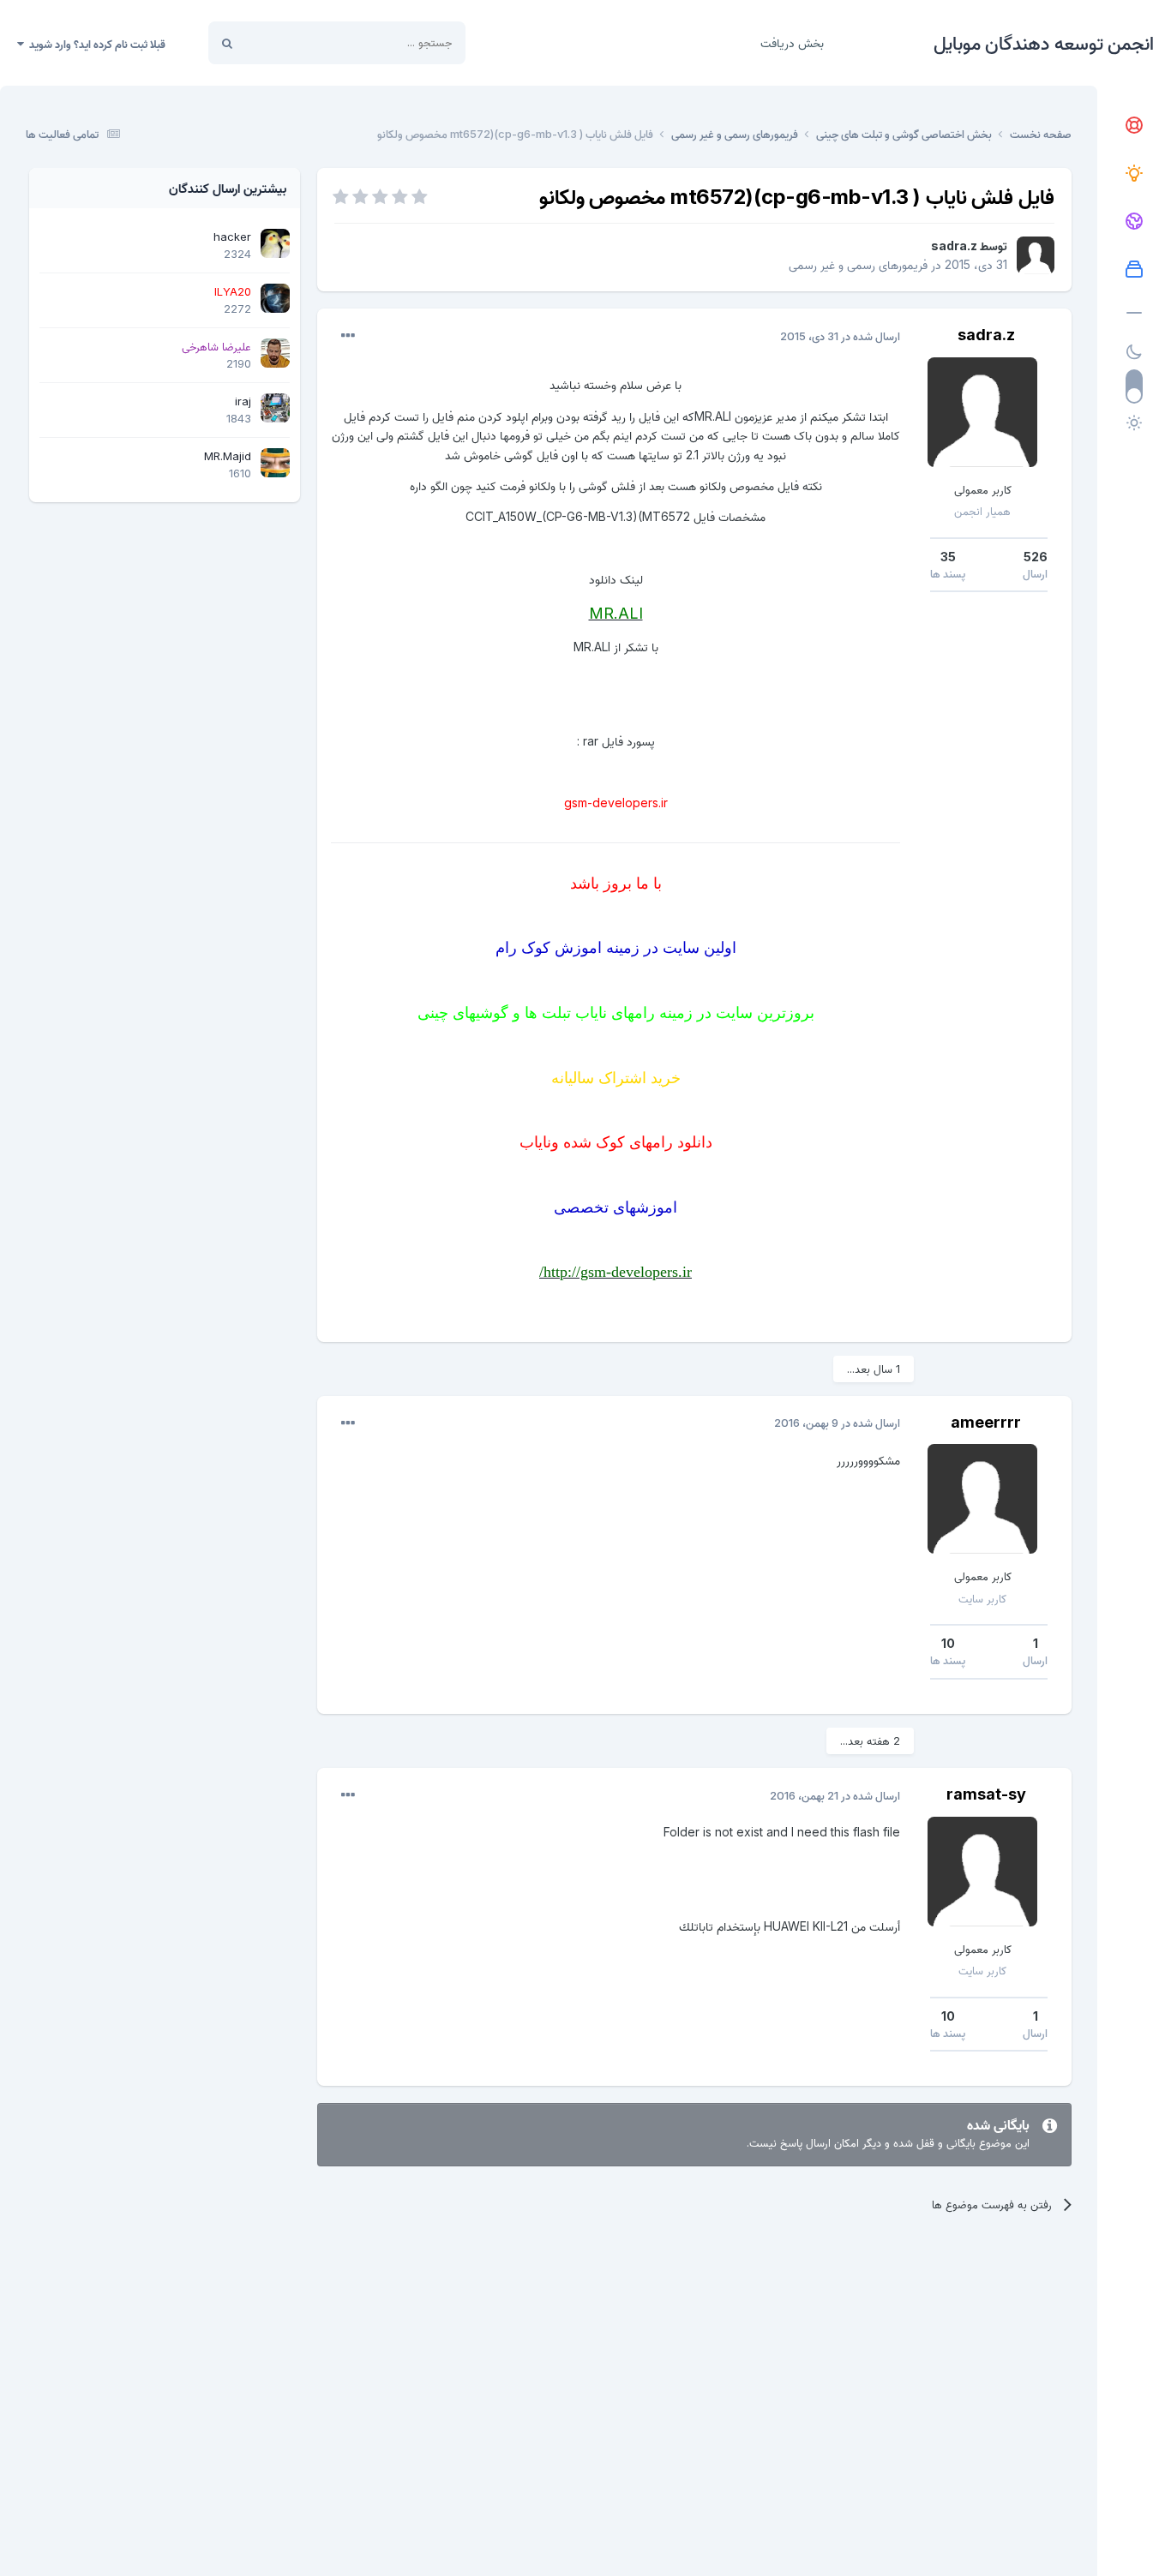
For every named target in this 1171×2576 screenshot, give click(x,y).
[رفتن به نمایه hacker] (275, 243)
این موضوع (292, 42)
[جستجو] (227, 43)
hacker (232, 237)
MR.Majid (228, 456)
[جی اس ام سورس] (1134, 174)
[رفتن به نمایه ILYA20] (275, 298)
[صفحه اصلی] (1134, 126)
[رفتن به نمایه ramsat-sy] (982, 1872)
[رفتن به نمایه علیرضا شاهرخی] (275, 353)
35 (948, 557)
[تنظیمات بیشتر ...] (348, 336)
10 (948, 1643)
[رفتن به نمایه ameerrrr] (982, 1499)
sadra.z (954, 246)
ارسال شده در (840, 336)
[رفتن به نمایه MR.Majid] (275, 463)
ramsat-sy (986, 1794)
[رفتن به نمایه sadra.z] (1036, 255)
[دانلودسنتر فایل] (1134, 270)
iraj (243, 401)
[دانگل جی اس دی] (1134, 222)
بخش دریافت (792, 42)
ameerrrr (986, 1422)
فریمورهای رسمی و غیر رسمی (858, 264)
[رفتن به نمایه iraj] (275, 408)
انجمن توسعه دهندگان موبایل (1044, 43)
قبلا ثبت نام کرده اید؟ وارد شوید (95, 44)
